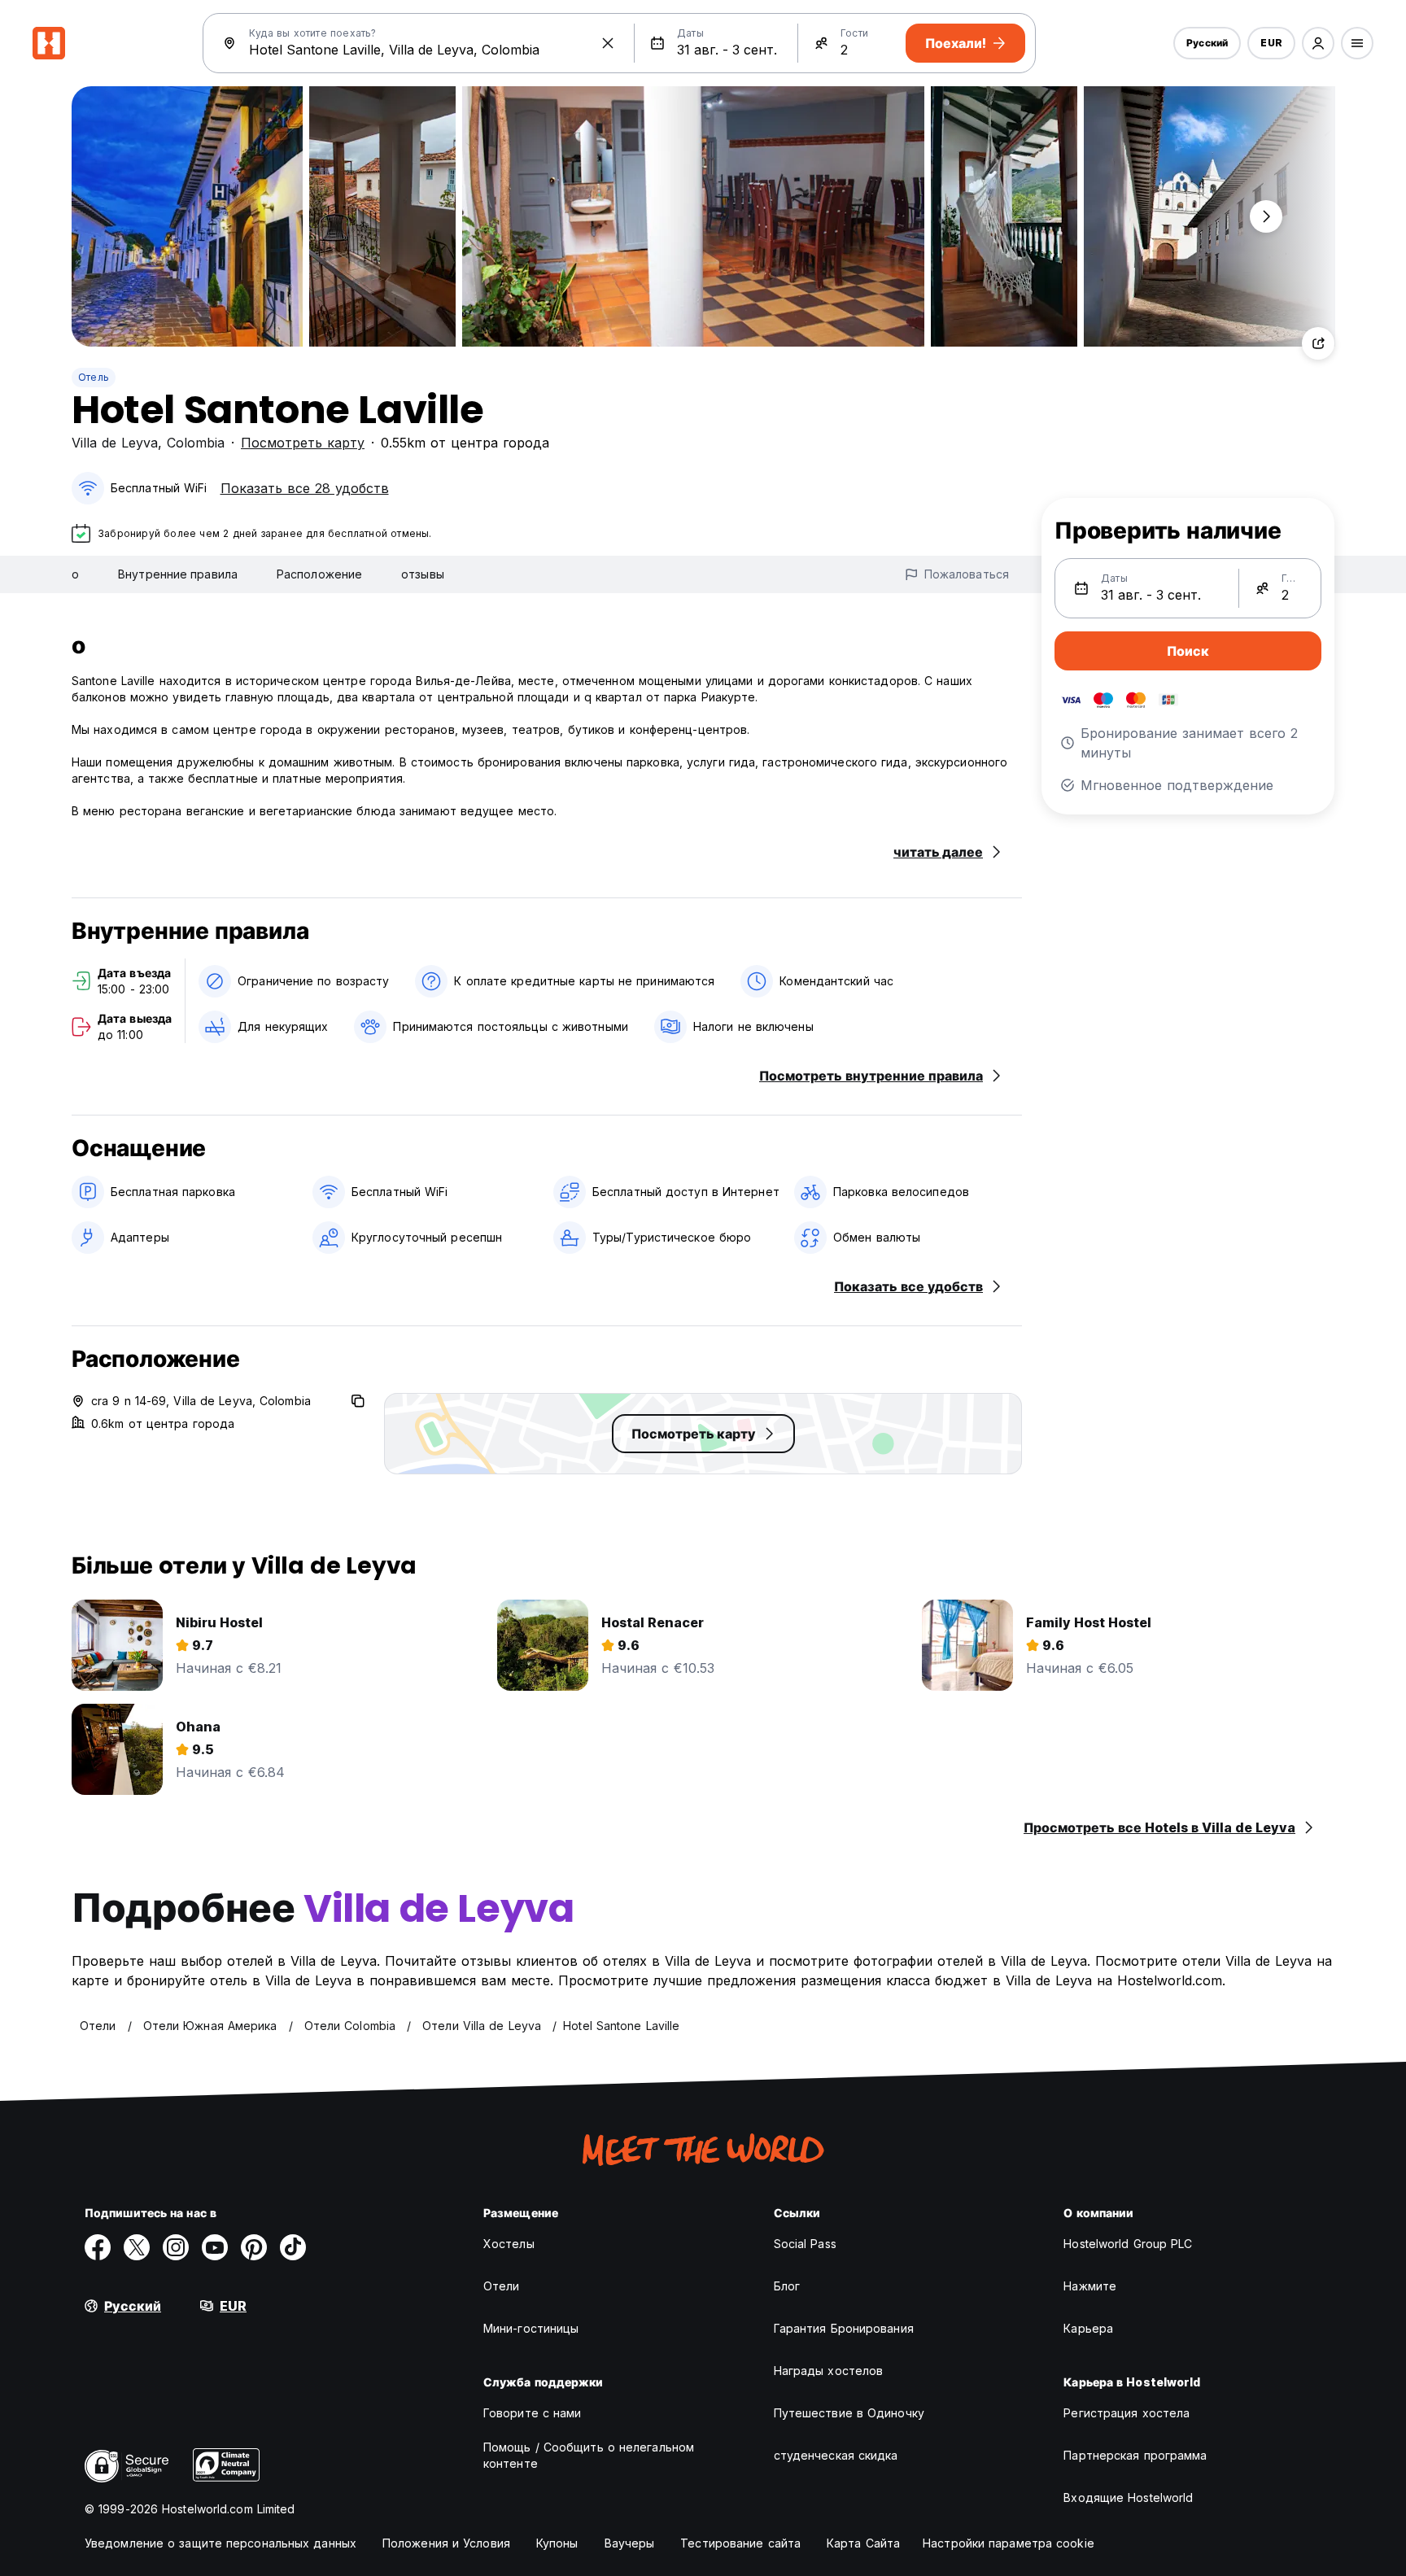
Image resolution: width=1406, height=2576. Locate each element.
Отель (94, 377)
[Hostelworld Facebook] (98, 2247)
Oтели (502, 2286)
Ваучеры (630, 2543)
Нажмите (1090, 2286)
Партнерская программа (1135, 2455)
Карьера (1088, 2328)
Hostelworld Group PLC (1128, 2244)
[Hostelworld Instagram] (176, 2247)
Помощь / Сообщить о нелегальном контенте (589, 2455)
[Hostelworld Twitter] (137, 2247)
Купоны (557, 2543)
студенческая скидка (836, 2455)
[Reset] (608, 43)
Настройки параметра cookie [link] (1009, 2543)
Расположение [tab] (319, 574)
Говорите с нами (533, 2413)
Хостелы (509, 2244)
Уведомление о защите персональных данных (221, 2543)
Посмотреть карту (303, 443)
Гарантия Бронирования (844, 2328)
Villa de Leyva (115, 443)
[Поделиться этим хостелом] (1318, 343)
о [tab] (75, 574)
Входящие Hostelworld (1128, 2497)
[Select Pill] (1318, 43)
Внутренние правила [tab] (178, 574)
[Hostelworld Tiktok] (293, 2247)
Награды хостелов (829, 2371)
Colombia (196, 443)
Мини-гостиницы (531, 2328)
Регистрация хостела (1127, 2413)
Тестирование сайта (740, 2543)
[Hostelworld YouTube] (215, 2247)
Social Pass (805, 2244)
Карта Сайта (863, 2543)
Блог (787, 2286)
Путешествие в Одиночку (849, 2413)
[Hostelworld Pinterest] (254, 2247)
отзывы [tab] (423, 574)
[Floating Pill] (1266, 216)
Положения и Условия (446, 2543)
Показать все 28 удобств (305, 488)
